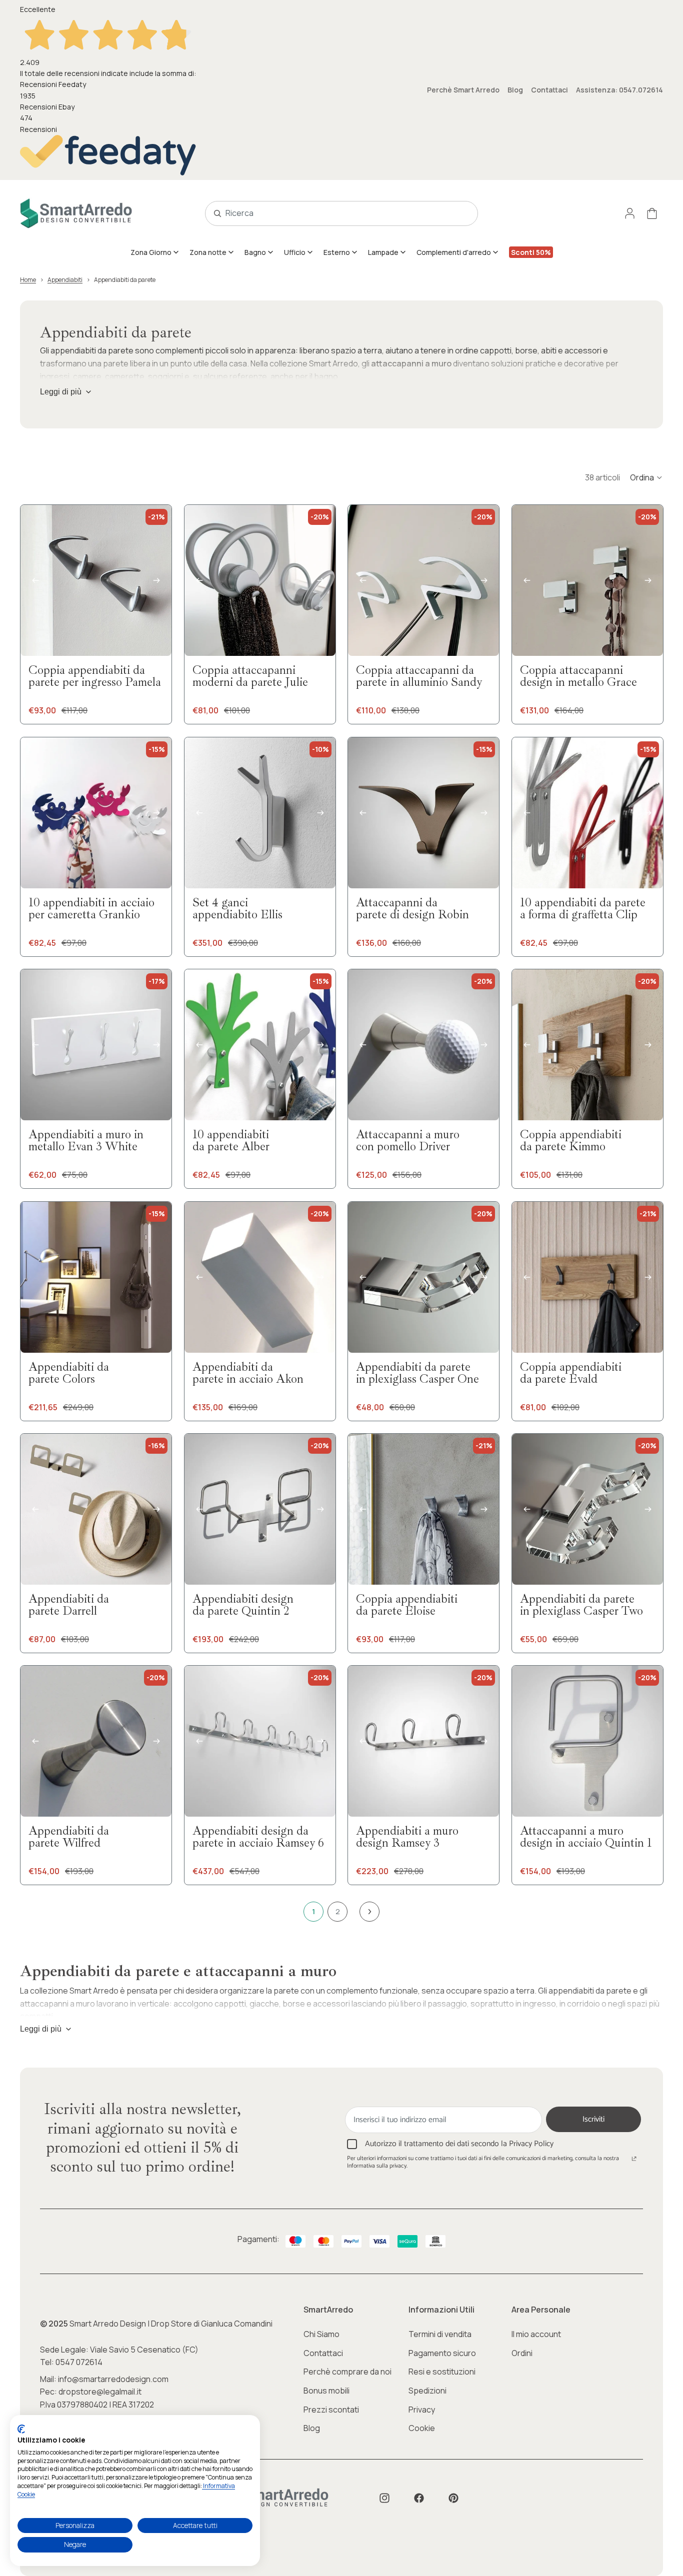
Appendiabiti (65, 280)
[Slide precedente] (35, 580)
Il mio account (536, 2334)
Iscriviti (593, 2119)
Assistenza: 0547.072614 (619, 90)
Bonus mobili (326, 2391)
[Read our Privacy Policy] (634, 2160)
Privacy (422, 2410)
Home (28, 280)
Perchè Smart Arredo (463, 90)
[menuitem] (155, 252)
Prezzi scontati (331, 2410)
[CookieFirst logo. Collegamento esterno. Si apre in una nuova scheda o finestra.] (21, 2429)
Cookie (422, 2428)
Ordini (522, 2353)
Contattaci (549, 90)
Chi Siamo (321, 2334)
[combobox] (330, 213)
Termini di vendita (440, 2334)
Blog (515, 90)
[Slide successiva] (156, 580)
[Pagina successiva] (369, 1912)
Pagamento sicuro (442, 2353)
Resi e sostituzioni (442, 2372)
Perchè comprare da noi (347, 2372)
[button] (646, 477)
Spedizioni (427, 2391)
